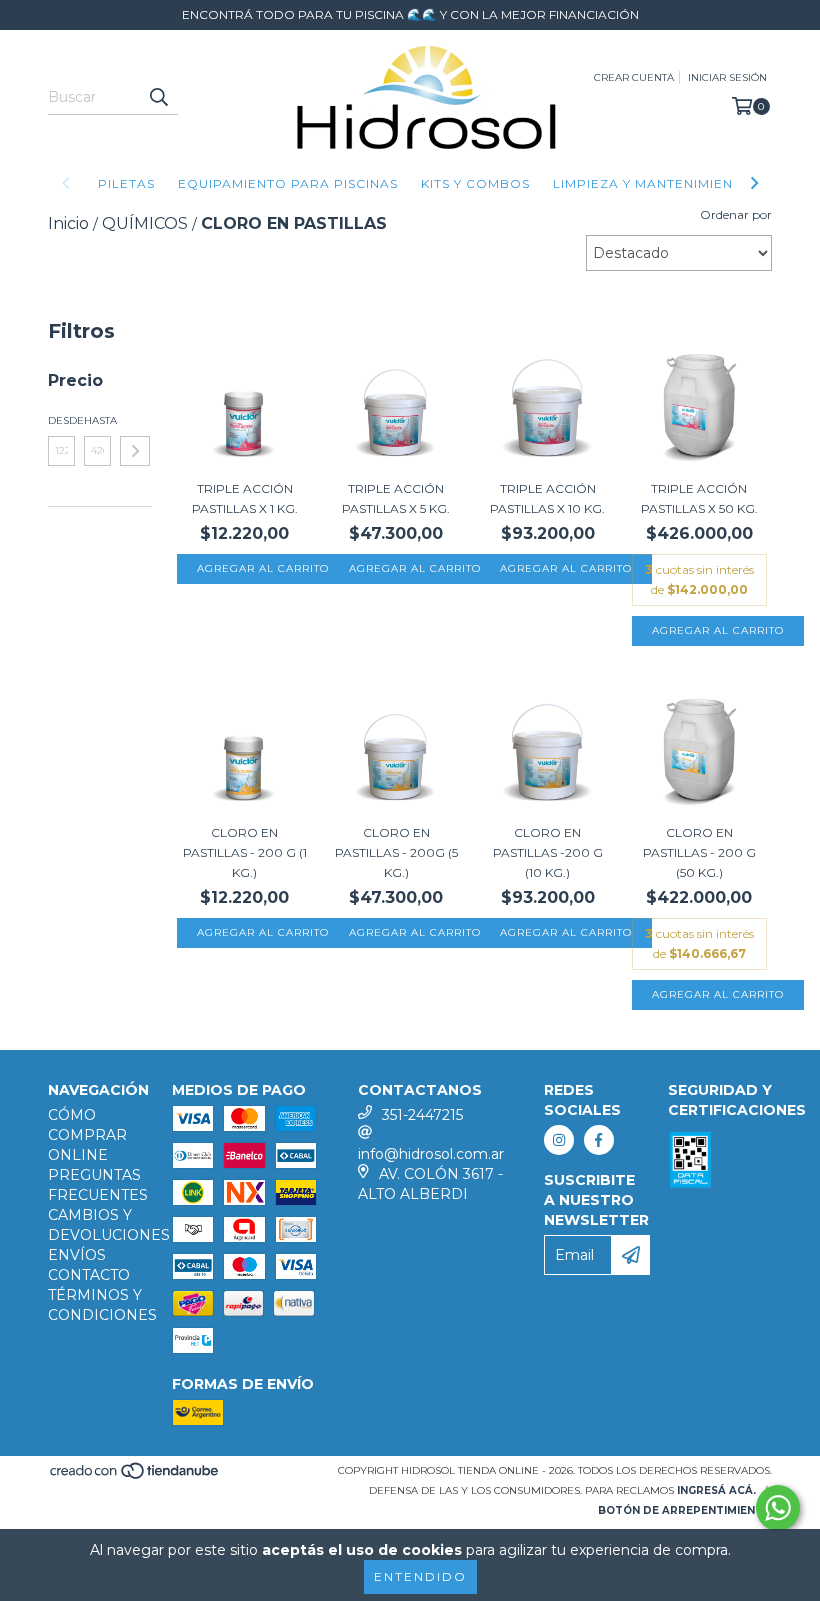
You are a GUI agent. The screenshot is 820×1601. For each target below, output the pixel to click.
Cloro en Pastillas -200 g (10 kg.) (548, 852)
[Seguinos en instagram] (559, 1140)
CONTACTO (89, 1275)
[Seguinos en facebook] (599, 1140)
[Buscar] (158, 97)
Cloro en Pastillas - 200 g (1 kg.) (245, 852)
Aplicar (135, 451)
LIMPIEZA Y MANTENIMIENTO (653, 183)
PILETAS (126, 183)
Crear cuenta (634, 77)
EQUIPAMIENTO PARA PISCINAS (288, 183)
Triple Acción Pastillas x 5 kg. (396, 498)
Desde (61, 420)
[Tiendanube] (135, 1477)
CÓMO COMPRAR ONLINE (87, 1135)
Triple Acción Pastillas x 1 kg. (245, 498)
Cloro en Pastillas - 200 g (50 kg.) (699, 852)
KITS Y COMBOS (475, 183)
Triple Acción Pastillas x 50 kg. (699, 498)
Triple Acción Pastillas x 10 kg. (547, 498)
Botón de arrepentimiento (685, 1510)
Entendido (420, 1576)
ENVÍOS (77, 1255)
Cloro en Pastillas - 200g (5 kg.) (396, 852)
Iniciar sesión (727, 77)
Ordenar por (736, 214)
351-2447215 (422, 1115)
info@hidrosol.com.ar (431, 1154)
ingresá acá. (716, 1490)
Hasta (97, 420)
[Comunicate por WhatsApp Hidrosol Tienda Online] (778, 1508)
